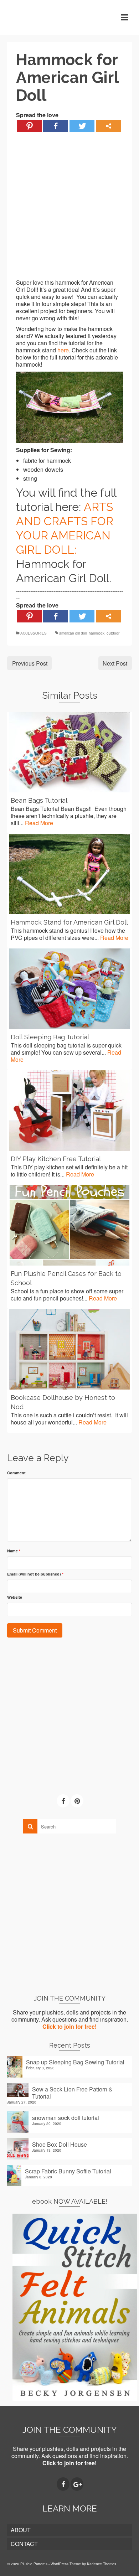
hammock (97, 633)
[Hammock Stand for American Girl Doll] (69, 874)
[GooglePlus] (77, 2484)
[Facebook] (56, 126)
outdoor (113, 633)
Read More (39, 823)
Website (15, 1597)
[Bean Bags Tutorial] (69, 752)
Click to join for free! (69, 2026)
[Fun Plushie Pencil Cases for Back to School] (69, 1225)
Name (14, 1551)
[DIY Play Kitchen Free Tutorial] (69, 1111)
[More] (108, 126)
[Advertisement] (69, 210)
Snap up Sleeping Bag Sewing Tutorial (75, 2062)
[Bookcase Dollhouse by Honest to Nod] (69, 1349)
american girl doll (73, 633)
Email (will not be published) (35, 1574)
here (63, 350)
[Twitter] (82, 126)
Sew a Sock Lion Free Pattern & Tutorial (72, 2093)
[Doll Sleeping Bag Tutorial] (69, 989)
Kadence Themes (102, 2564)
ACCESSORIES (34, 633)
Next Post (115, 663)
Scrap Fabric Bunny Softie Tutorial (68, 2171)
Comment (16, 1473)
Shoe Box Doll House (60, 2144)
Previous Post (30, 663)
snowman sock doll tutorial (66, 2117)
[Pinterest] (29, 126)
